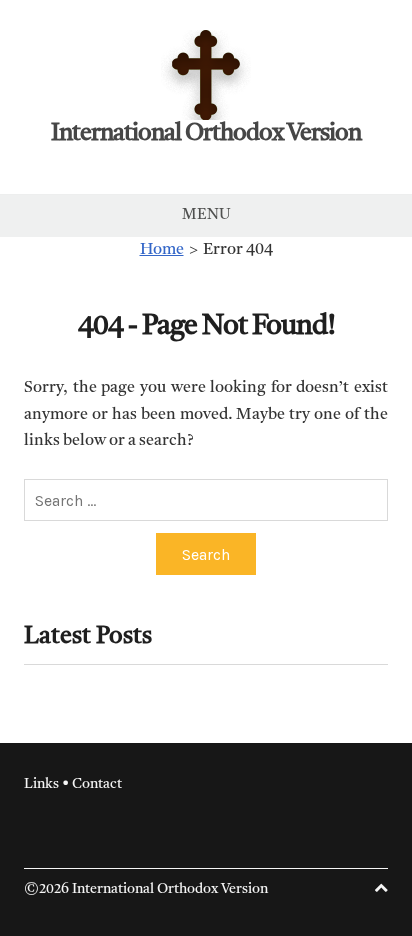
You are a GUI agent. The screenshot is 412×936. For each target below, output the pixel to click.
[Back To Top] (381, 889)
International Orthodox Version (206, 134)
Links (41, 784)
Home (162, 250)
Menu (206, 215)
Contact (97, 784)
